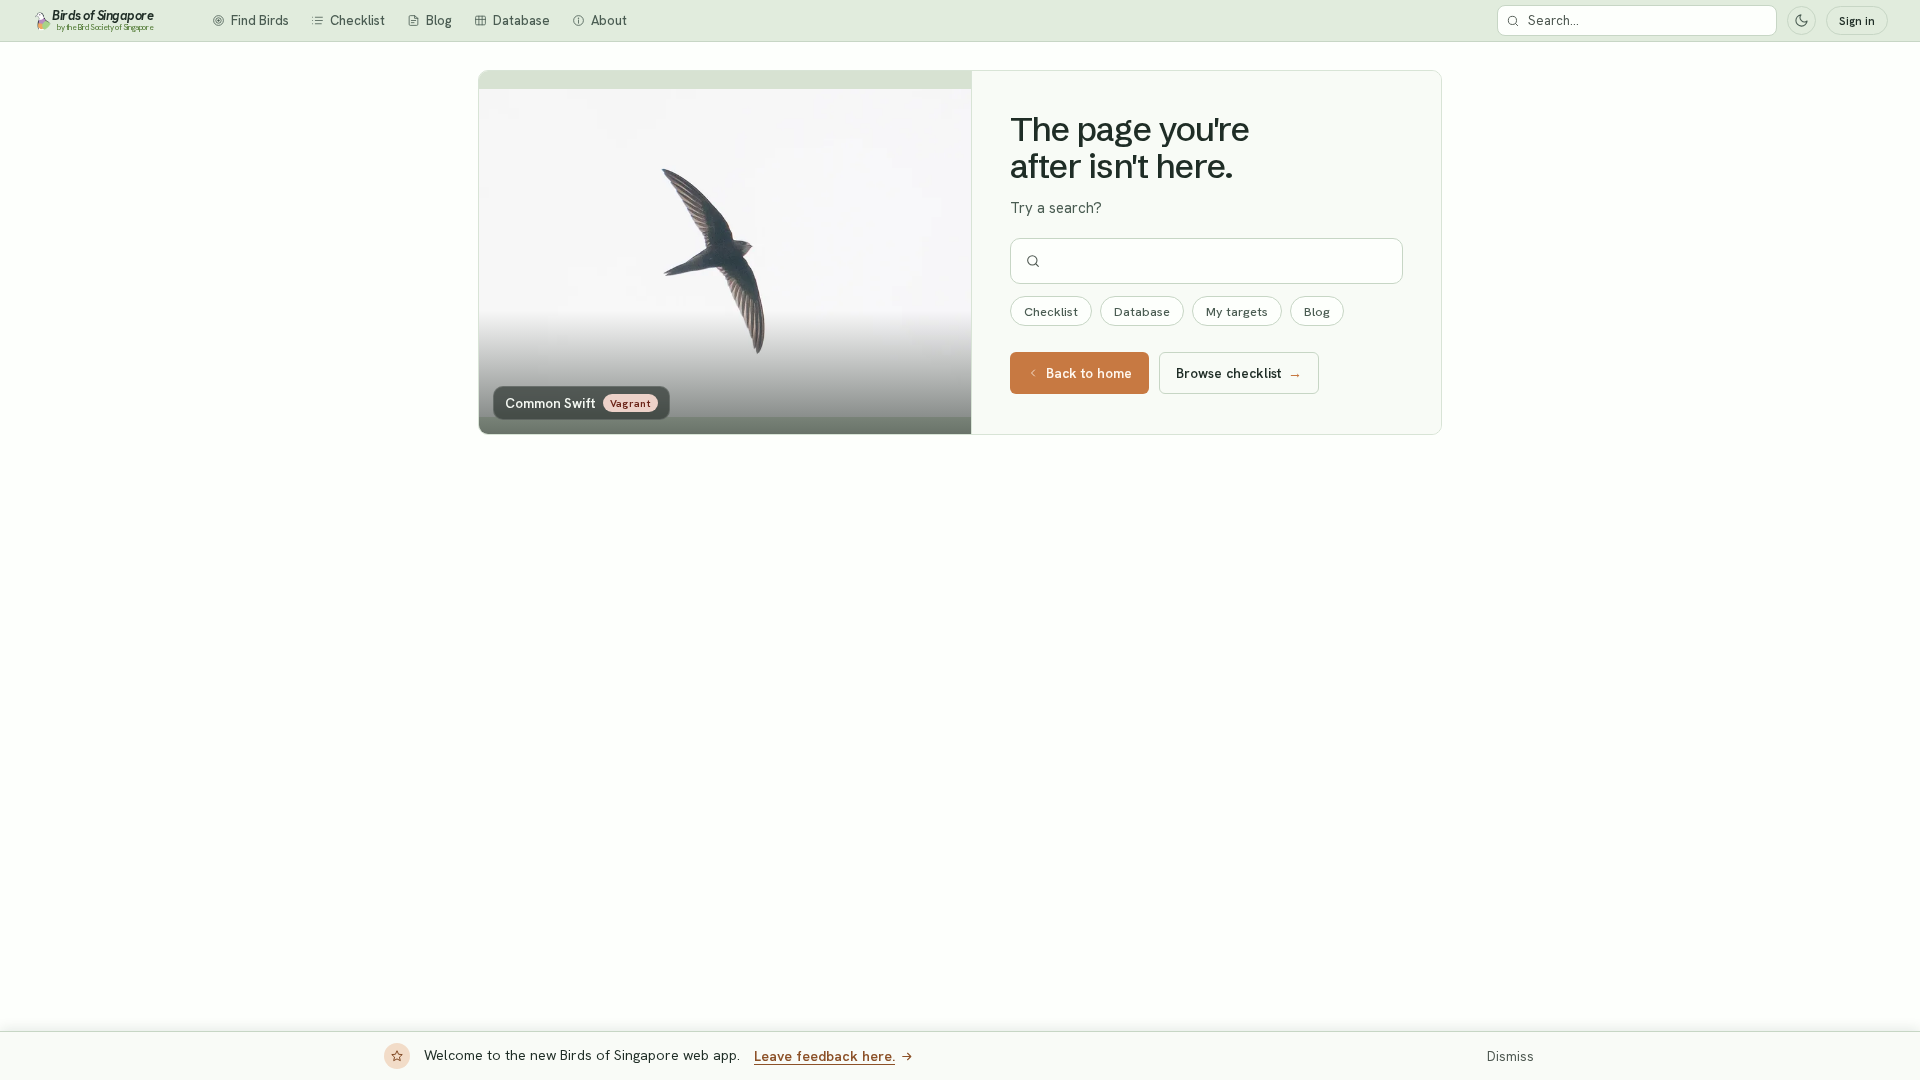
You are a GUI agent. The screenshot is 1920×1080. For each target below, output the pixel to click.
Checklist (1051, 311)
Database (1142, 311)
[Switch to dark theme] (1801, 20)
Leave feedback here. (824, 1056)
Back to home (1089, 373)
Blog (1317, 311)
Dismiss (1510, 1056)
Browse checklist (1239, 373)
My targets (1237, 311)
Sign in (1857, 21)
